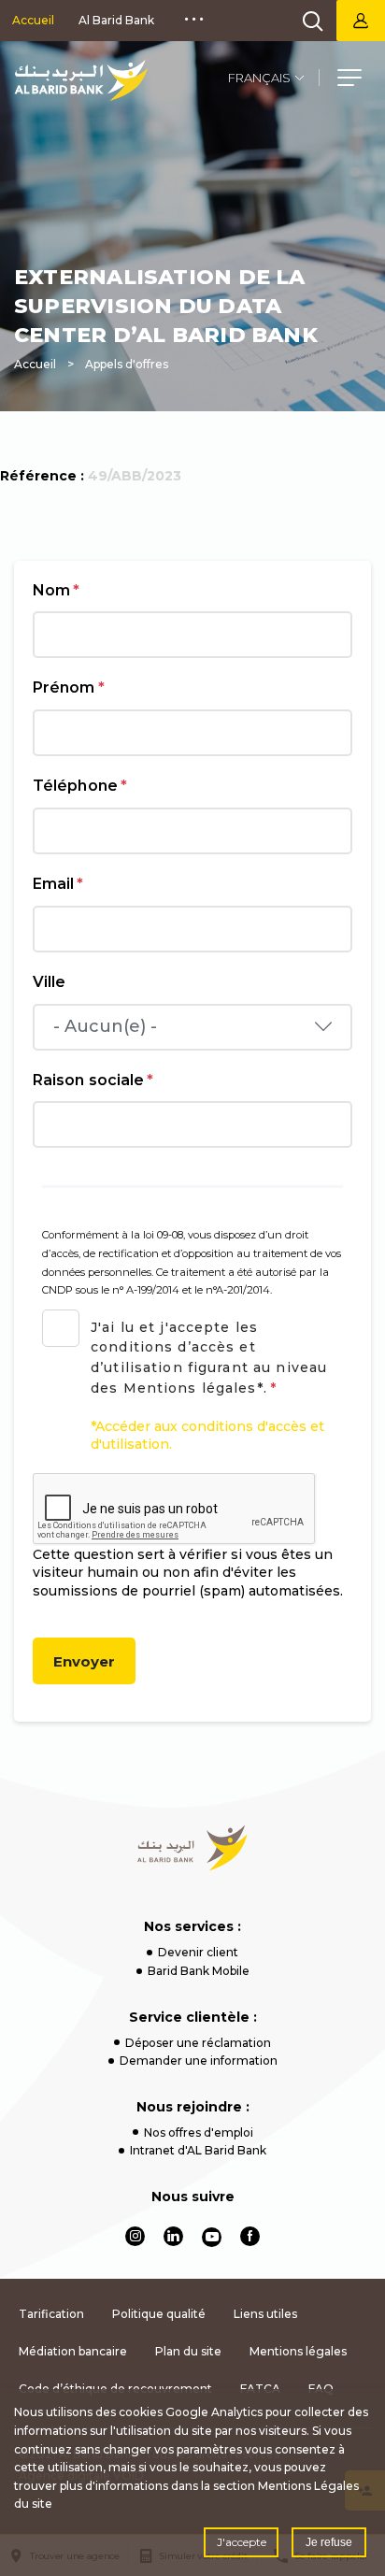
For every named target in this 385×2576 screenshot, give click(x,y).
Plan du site (188, 2351)
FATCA (260, 2389)
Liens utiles (265, 2314)
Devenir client (198, 1952)
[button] (349, 80)
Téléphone (80, 786)
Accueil (33, 20)
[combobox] (192, 1027)
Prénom (69, 687)
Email (58, 884)
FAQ (321, 2389)
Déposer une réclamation (198, 2043)
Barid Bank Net (361, 21)
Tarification (51, 2314)
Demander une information (199, 2061)
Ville (49, 982)
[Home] (193, 1848)
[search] (313, 21)
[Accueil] (81, 80)
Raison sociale (93, 1080)
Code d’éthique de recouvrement (115, 2389)
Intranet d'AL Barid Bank (198, 2150)
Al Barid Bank (116, 20)
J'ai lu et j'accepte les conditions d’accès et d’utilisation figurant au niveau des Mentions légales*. (209, 1358)
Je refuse (329, 2542)
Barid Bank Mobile (199, 1971)
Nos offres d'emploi (199, 2132)
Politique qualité (159, 2314)
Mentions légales (298, 2351)
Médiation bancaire (73, 2351)
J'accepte (242, 2542)
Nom (56, 590)
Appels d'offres (127, 364)
